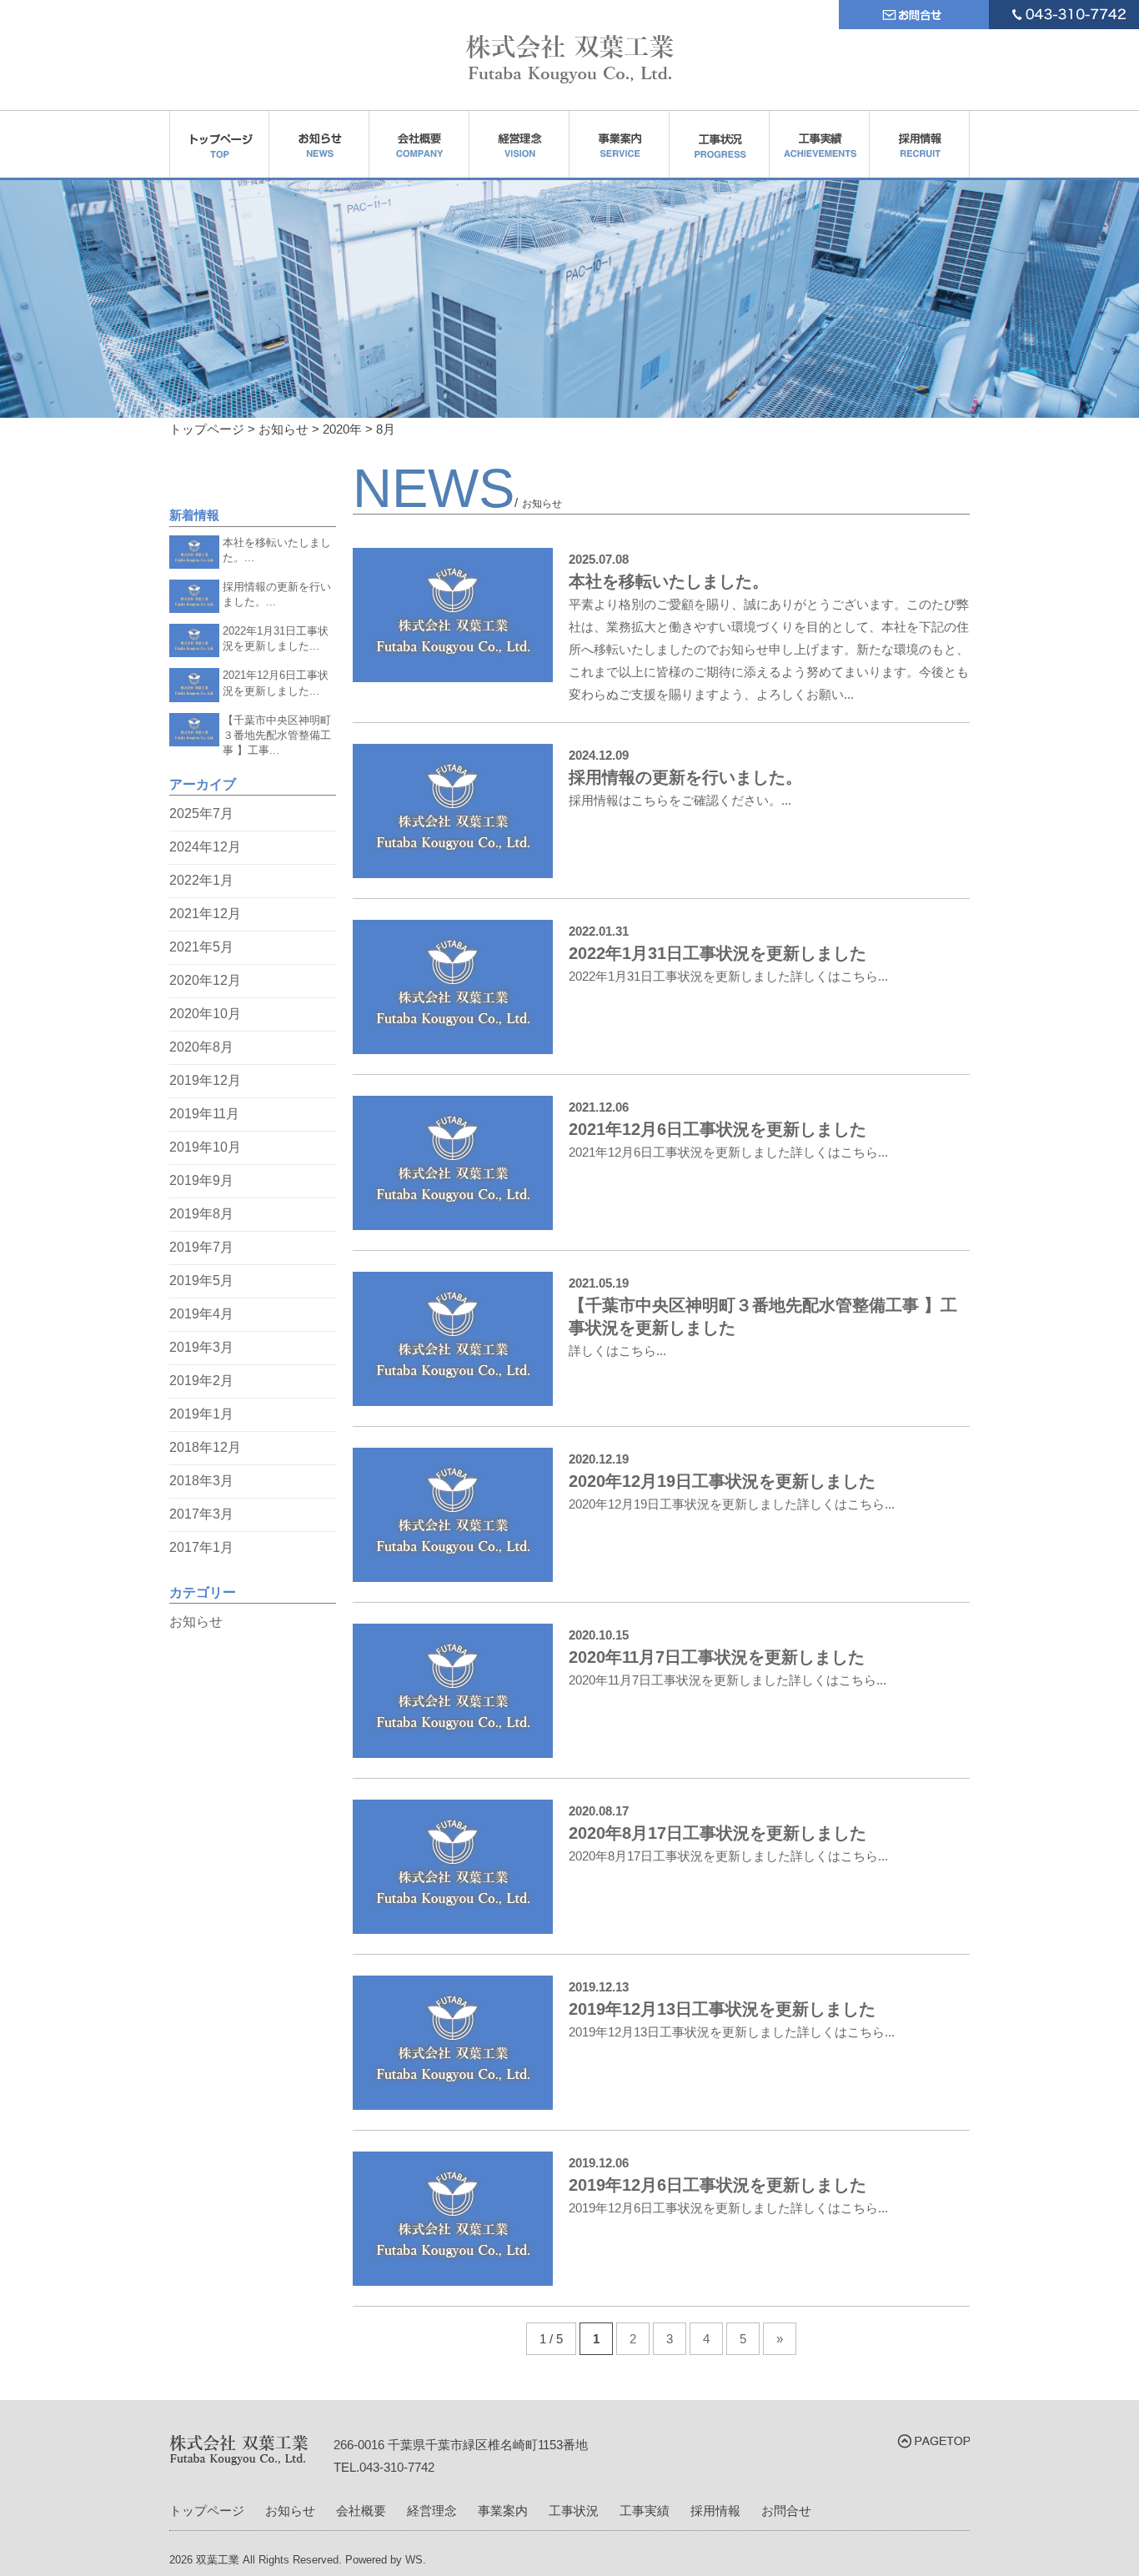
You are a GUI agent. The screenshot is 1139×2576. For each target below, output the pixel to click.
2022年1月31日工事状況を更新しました (718, 953)
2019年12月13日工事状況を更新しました (722, 2009)
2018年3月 (201, 1481)
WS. (416, 2560)
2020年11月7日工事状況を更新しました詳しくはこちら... (728, 1680)
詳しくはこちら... (617, 1351)
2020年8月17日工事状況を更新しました (718, 1833)
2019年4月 (201, 1314)
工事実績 (645, 2511)
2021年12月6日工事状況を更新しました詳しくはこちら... (728, 1152)
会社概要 (361, 2511)
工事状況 (574, 2511)
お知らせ (196, 1622)
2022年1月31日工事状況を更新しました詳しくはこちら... (728, 976)
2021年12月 (205, 914)
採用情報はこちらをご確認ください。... (680, 800)
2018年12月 (205, 1447)
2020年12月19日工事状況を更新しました (722, 1481)
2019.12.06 (599, 2163)
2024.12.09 (599, 755)
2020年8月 (201, 1047)
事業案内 (503, 2511)
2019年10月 (205, 1147)
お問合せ (786, 2511)
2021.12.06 (599, 1107)
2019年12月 (205, 1080)
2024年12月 (205, 847)
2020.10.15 (599, 1635)
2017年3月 (201, 1514)
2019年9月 (201, 1180)
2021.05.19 (599, 1283)
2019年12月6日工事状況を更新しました (718, 2185)
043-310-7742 (397, 2467)
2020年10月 (205, 1014)
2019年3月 (201, 1347)
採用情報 (715, 2511)
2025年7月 (201, 813)
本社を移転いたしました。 (669, 581)
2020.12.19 (599, 1459)
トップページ (207, 2511)
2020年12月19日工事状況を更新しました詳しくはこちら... (732, 1504)
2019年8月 (201, 1214)
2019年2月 (201, 1381)
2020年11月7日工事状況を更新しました (717, 1657)
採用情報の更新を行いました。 (685, 777)
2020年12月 (205, 980)
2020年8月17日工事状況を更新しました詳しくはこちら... (728, 1856)
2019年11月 (204, 1114)
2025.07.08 (599, 559)
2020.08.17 (599, 1811)
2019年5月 (201, 1280)
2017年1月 (201, 1547)
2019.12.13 (599, 1987)
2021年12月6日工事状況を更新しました (718, 1129)
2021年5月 (201, 947)
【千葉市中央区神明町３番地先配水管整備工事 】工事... (277, 736)
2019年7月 (201, 1247)
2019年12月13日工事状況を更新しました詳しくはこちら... (732, 2032)
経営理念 (432, 2511)
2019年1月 (201, 1414)
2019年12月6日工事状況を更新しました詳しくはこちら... (728, 2208)
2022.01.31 (599, 931)
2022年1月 (201, 880)
